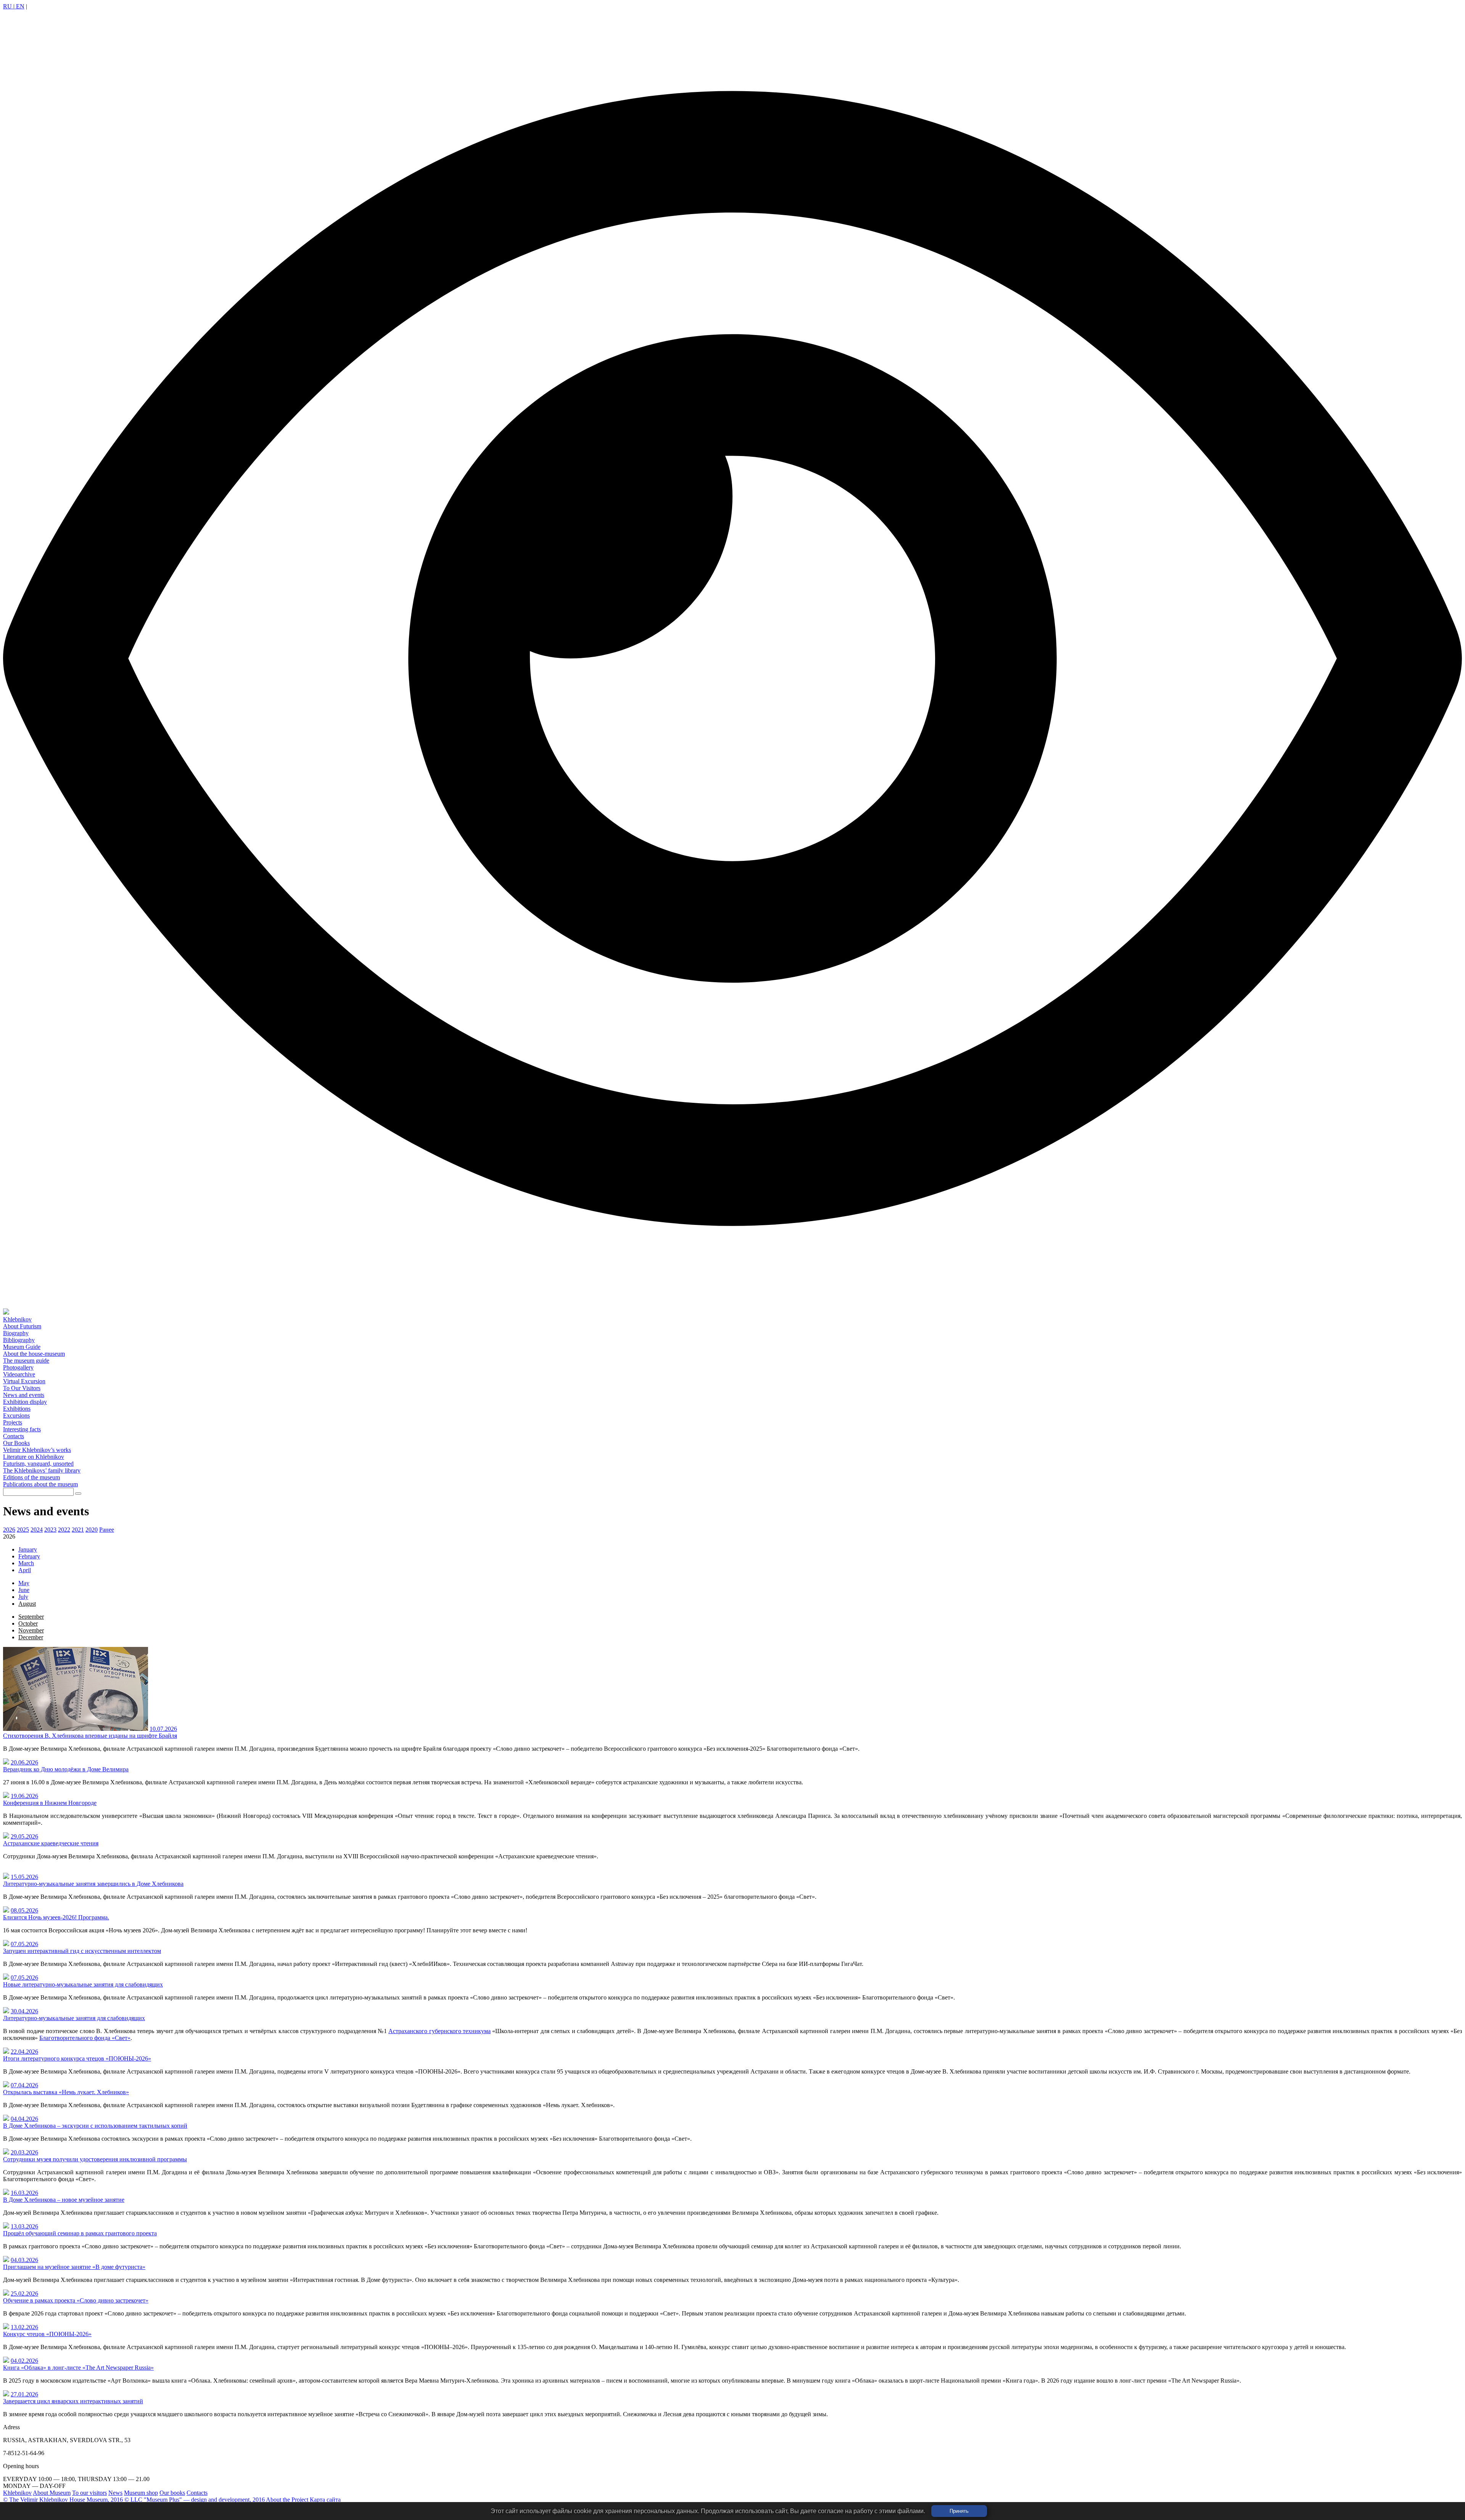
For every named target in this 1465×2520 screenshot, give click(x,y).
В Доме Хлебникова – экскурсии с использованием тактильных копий (95, 2126)
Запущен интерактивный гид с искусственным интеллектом (82, 1951)
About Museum (52, 2493)
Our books (172, 2493)
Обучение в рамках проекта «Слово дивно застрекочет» (76, 2300)
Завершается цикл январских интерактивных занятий (73, 2401)
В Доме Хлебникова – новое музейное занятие (64, 2200)
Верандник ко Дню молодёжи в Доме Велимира (66, 1769)
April (25, 1570)
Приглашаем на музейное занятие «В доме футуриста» (74, 2267)
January (28, 1549)
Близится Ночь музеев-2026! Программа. (56, 1917)
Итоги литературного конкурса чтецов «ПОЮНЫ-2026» (77, 2058)
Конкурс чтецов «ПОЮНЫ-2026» (47, 2334)
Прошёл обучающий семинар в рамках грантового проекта (80, 2233)
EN (19, 6)
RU (8, 6)
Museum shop (141, 2493)
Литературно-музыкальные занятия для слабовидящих (74, 2018)
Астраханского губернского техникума (439, 2031)
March (26, 1563)
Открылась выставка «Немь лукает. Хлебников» (66, 2092)
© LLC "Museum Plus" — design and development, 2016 (195, 2500)
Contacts (197, 2493)
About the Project (287, 2500)
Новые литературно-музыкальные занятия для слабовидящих (83, 1984)
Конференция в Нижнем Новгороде (50, 1803)
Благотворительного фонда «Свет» (85, 2038)
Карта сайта (325, 2500)
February (29, 1556)
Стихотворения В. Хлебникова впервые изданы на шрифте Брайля (90, 1736)
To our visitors (89, 2493)
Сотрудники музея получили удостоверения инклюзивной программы (95, 2159)
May (24, 1583)
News (115, 2493)
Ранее (107, 1530)
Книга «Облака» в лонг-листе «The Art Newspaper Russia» (78, 2368)
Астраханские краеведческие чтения (51, 1843)
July (23, 1597)
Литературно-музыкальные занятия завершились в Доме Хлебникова (93, 1884)
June (24, 1590)
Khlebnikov (17, 2493)
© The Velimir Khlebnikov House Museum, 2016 (63, 2500)
